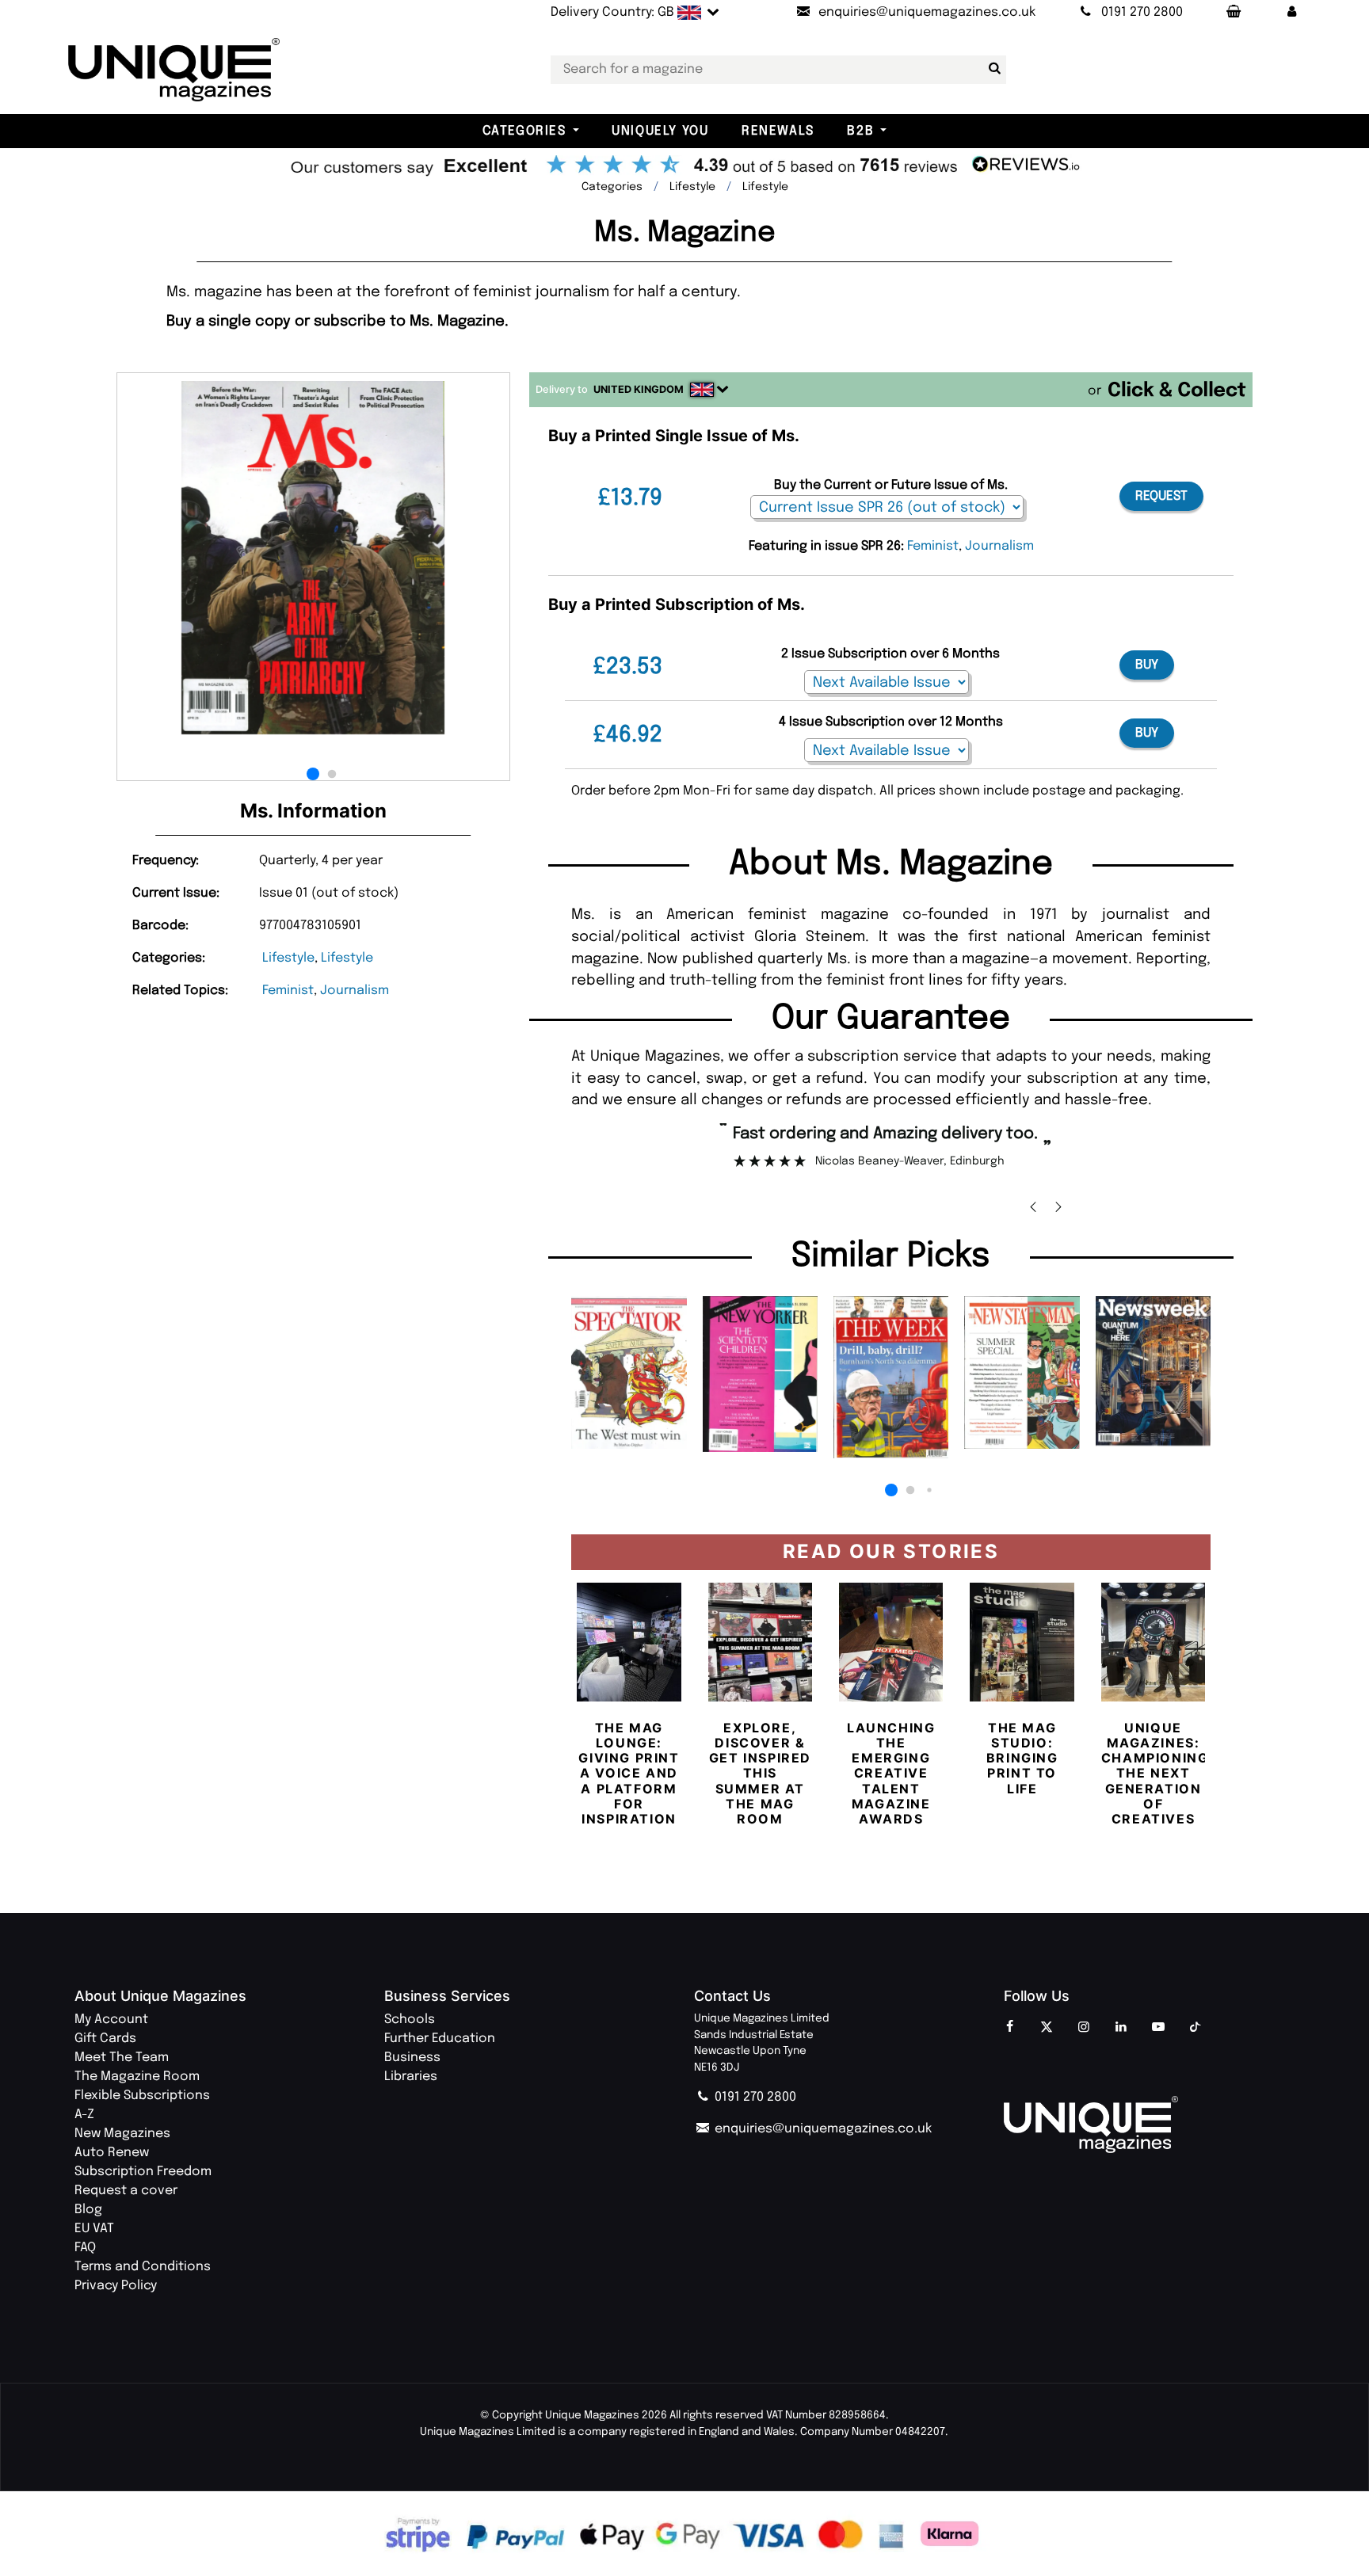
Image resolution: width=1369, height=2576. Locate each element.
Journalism (355, 991)
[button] (1291, 13)
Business (412, 2058)
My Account (111, 2020)
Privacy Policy (116, 2286)
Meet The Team (122, 2058)
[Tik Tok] (1195, 2028)
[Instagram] (1084, 2028)
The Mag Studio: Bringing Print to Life (1022, 1758)
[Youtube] (1158, 2028)
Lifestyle (288, 958)
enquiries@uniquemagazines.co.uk (822, 2129)
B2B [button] (860, 131)
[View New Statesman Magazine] (1022, 1372)
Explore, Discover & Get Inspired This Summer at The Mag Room (760, 1773)
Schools (410, 2020)
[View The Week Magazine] (891, 1377)
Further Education (440, 2039)
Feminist (288, 991)
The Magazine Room (137, 2077)
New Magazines (122, 2134)
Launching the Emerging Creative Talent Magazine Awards (891, 1773)
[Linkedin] (1121, 2028)
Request (1161, 496)
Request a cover (126, 2191)
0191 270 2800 (754, 2097)
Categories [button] (524, 131)
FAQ (85, 2248)
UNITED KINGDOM (639, 389)
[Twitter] (1047, 2028)
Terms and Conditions (143, 2267)
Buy (1147, 665)
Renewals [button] (778, 131)
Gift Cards (105, 2039)
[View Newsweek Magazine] (1153, 1370)
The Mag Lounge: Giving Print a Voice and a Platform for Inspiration (629, 1773)
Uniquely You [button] (660, 131)
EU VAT (94, 2229)
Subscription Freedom (143, 2172)
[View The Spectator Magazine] (629, 1372)
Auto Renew (112, 2153)
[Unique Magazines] (1149, 2124)
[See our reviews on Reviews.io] (684, 166)
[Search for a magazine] (991, 69)
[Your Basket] (1233, 13)
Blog (88, 2210)
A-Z (84, 2115)
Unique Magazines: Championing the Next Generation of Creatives (1155, 1773)
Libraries (411, 2077)
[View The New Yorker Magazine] (760, 1374)
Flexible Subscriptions (142, 2096)
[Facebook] (1009, 2028)
